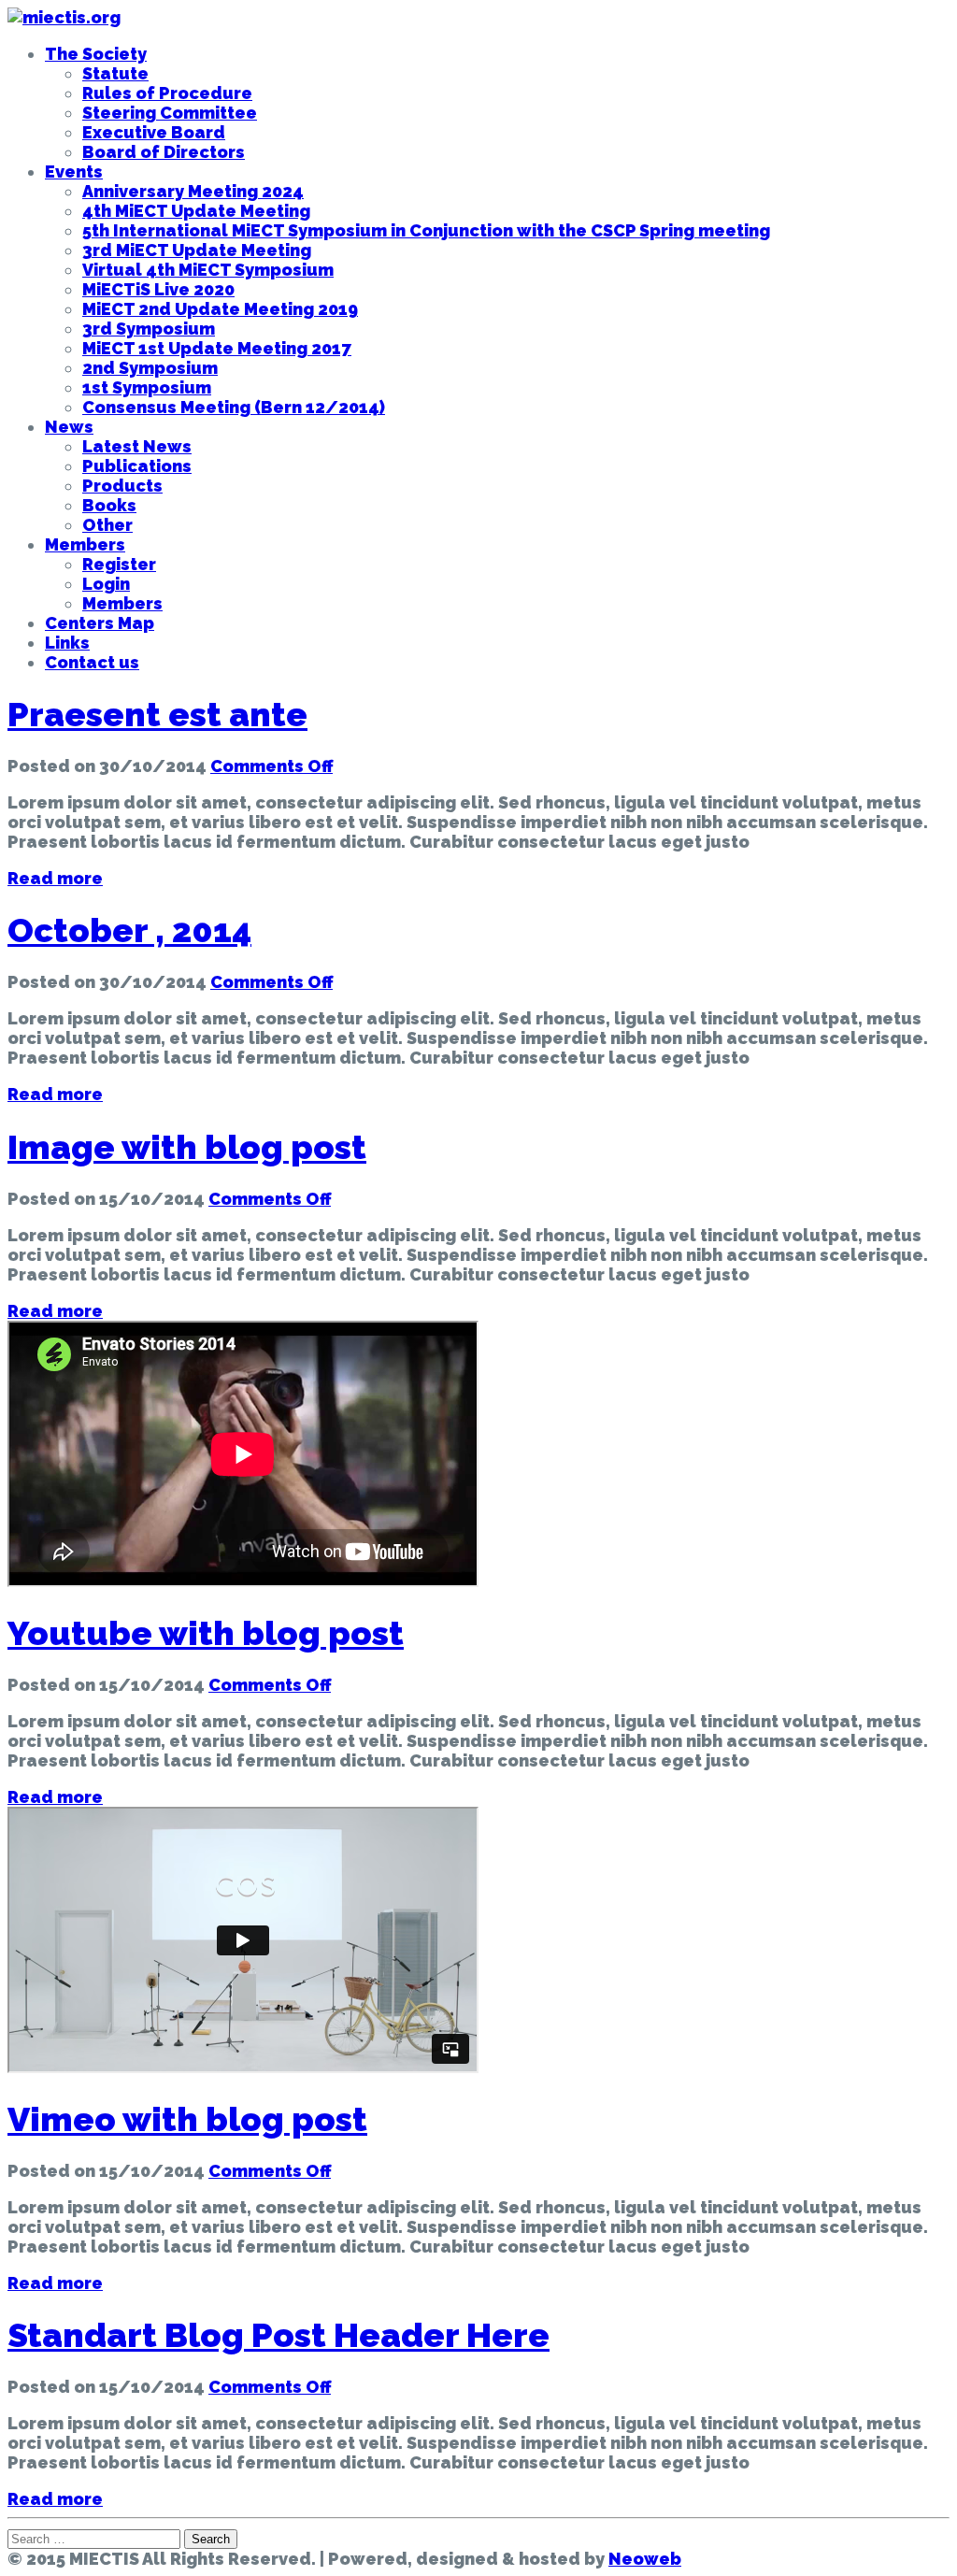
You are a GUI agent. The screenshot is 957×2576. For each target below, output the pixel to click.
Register (119, 564)
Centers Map (100, 623)
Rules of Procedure (167, 93)
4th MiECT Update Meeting (196, 211)
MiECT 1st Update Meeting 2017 (217, 348)
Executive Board (154, 132)
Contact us (92, 662)
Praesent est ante (157, 714)
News (69, 427)
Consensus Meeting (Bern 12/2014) (234, 407)
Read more (55, 878)
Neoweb (645, 2559)
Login (106, 584)
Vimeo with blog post (187, 2119)
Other (107, 525)
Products (122, 486)
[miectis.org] (64, 17)
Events (74, 172)
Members (85, 544)
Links (67, 643)
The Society (96, 54)
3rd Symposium (149, 329)
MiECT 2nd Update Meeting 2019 (220, 309)
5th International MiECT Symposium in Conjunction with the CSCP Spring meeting (426, 230)
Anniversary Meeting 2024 (193, 191)
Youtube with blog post (206, 1633)
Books (109, 505)
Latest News (137, 446)
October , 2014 (129, 930)
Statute (115, 73)
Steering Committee (170, 113)
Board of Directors (164, 152)
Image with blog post (187, 1147)
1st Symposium (147, 387)
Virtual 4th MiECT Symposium (208, 270)
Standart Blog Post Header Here (279, 2335)
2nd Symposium (150, 368)
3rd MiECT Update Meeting (197, 250)
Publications (137, 466)
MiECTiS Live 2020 (158, 289)
